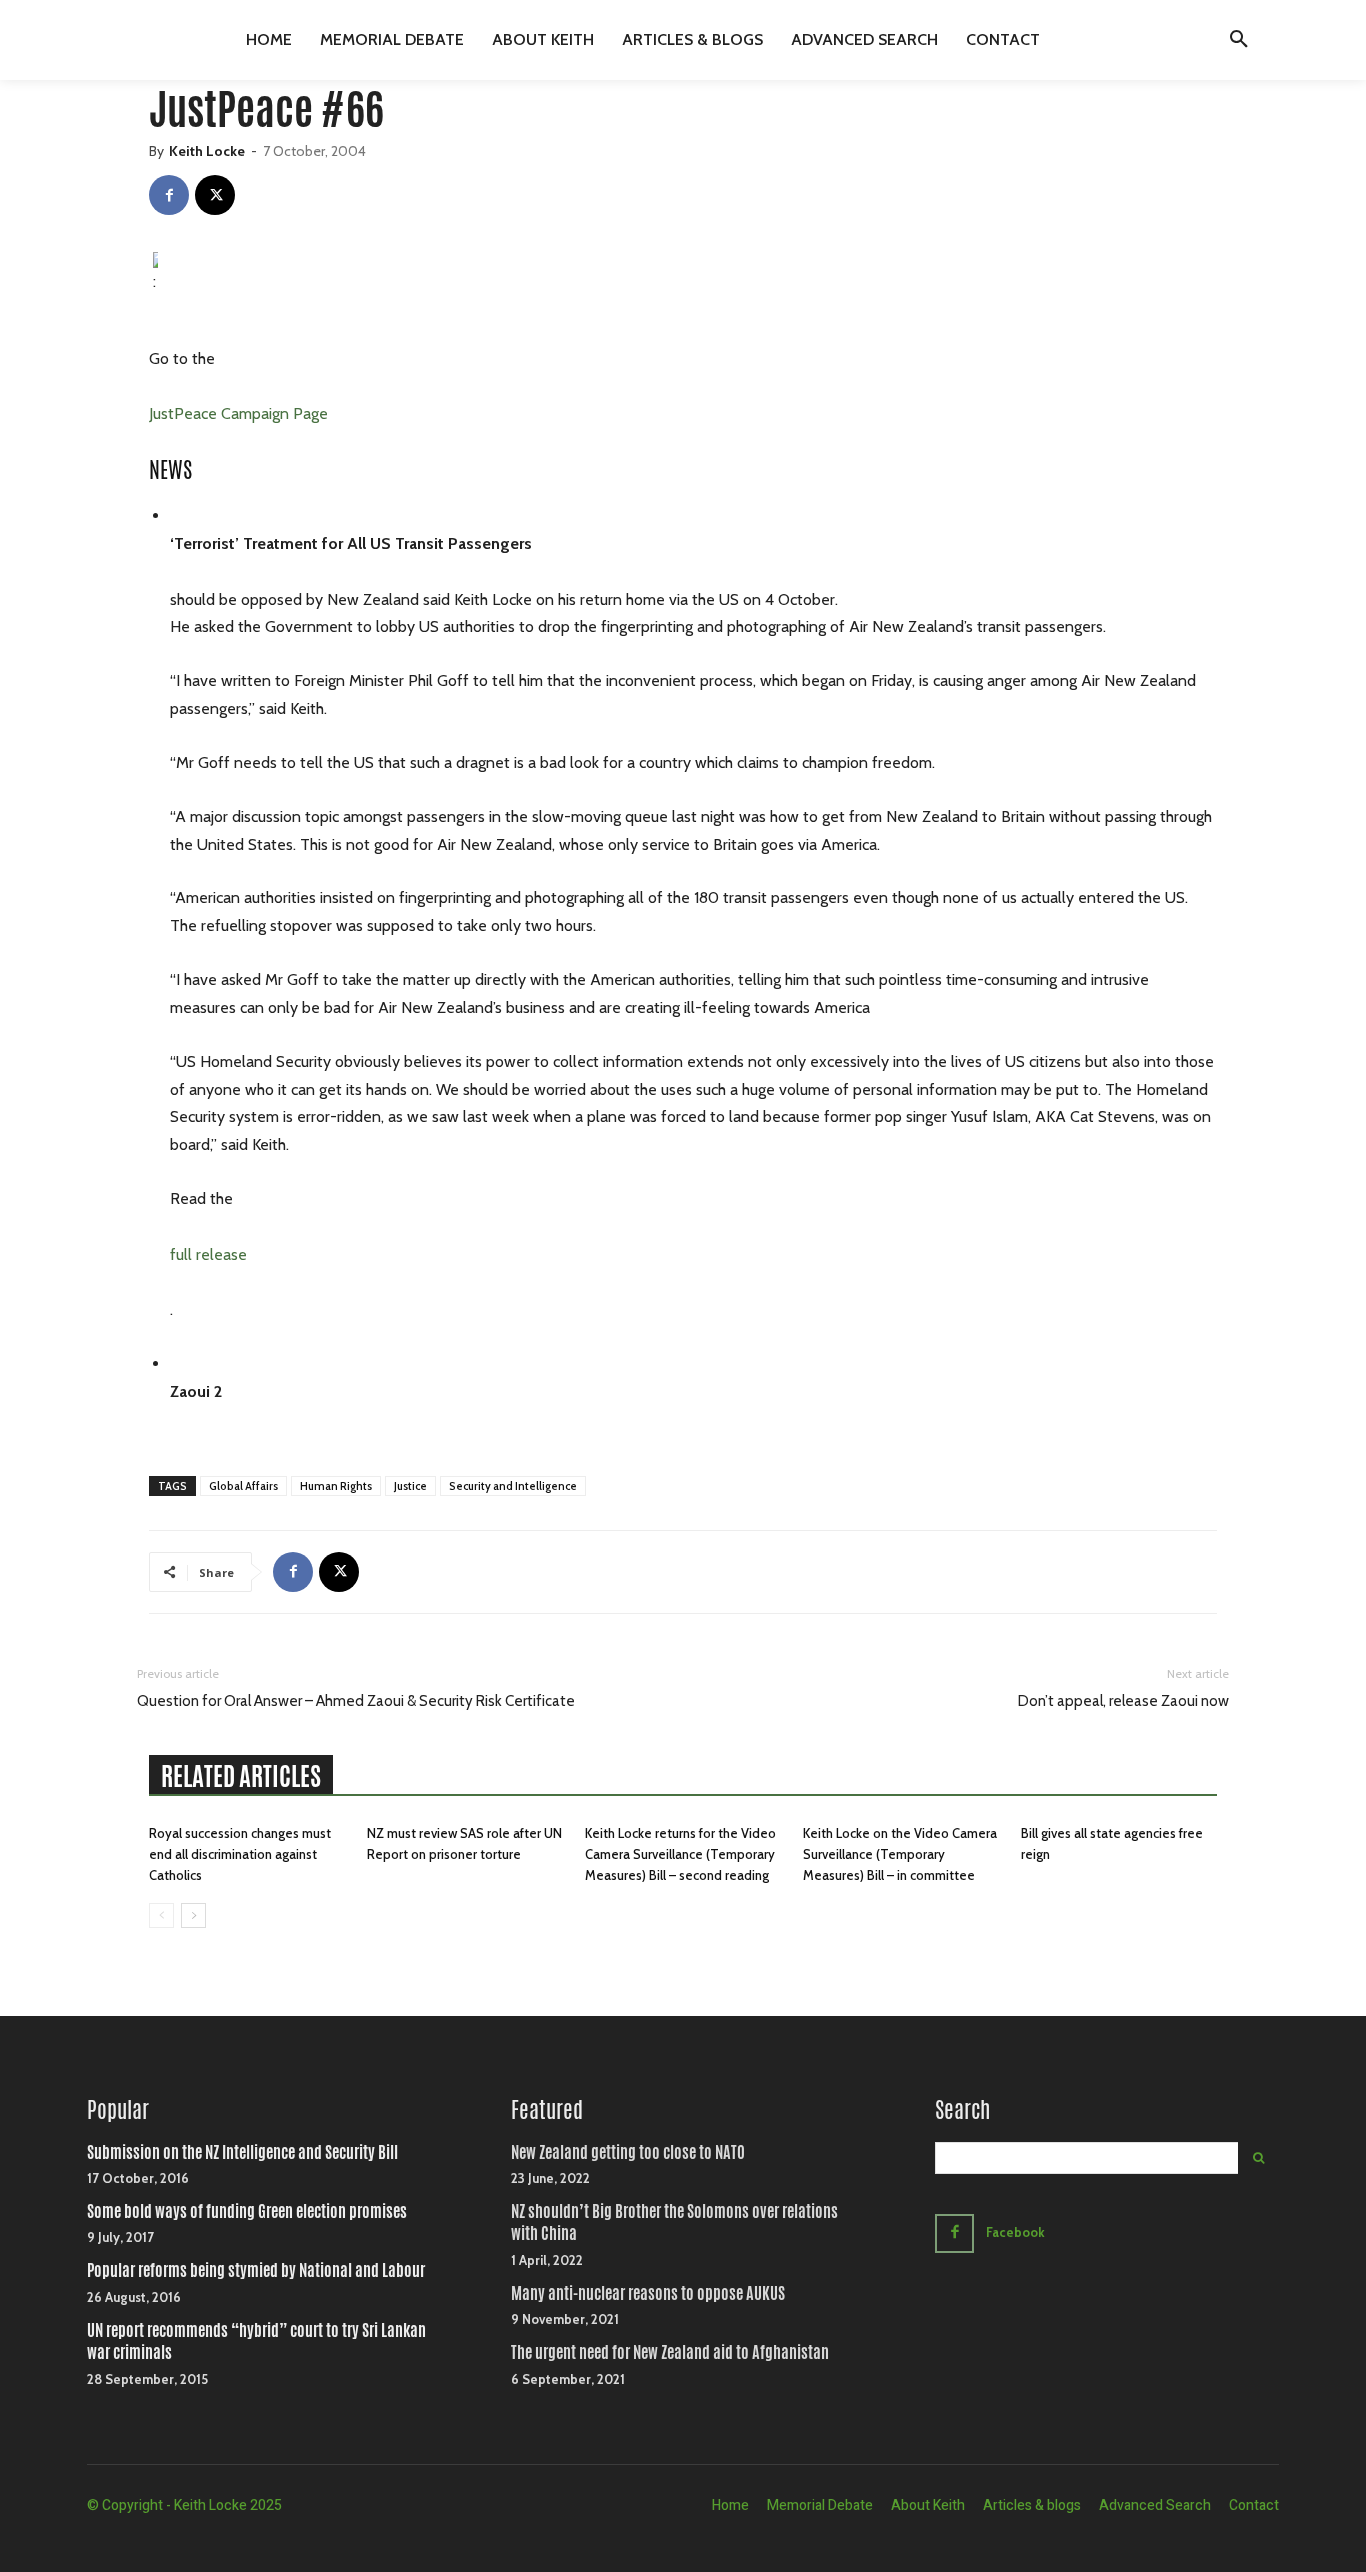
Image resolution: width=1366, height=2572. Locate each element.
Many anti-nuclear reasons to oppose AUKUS (648, 2293)
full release (208, 1254)
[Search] (1258, 2158)
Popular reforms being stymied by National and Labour (256, 2270)
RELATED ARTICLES (241, 1776)
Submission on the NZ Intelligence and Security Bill (242, 2152)
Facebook (1015, 2232)
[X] (215, 195)
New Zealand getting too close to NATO (628, 2152)
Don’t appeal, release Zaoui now (1123, 1701)
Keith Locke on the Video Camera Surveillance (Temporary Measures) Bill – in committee (900, 1854)
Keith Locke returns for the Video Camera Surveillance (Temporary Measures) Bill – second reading (680, 1854)
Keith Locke (207, 151)
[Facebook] (169, 195)
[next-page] (193, 1915)
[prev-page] (161, 1915)
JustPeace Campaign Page (238, 413)
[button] (1239, 40)
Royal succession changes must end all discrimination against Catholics (240, 1854)
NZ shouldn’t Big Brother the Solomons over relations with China (674, 2222)
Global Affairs (243, 1486)
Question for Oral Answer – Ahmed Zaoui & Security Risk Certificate (356, 1701)
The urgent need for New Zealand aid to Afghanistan (670, 2352)
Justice (410, 1486)
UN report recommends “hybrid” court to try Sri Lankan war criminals (256, 2341)
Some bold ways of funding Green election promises (247, 2211)
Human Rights (336, 1486)
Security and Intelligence (513, 1486)
